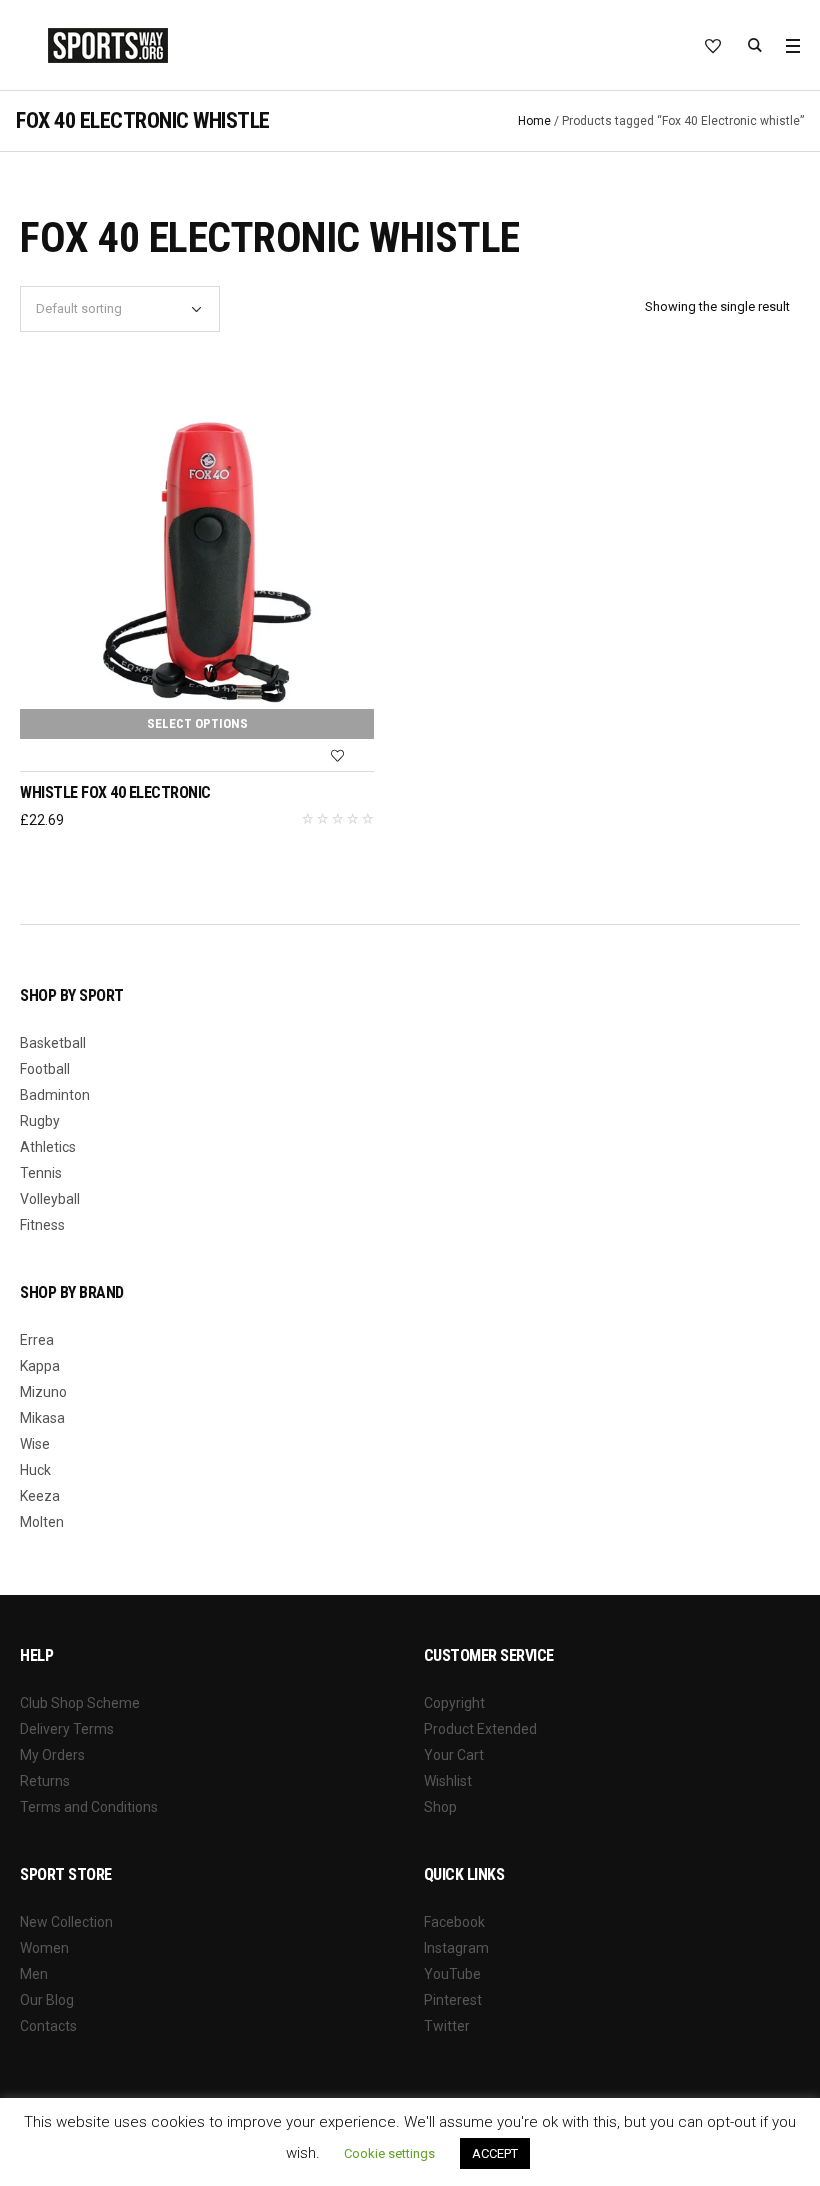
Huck (35, 1470)
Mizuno (43, 1392)
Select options (197, 723)
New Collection (66, 1922)
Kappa (40, 1366)
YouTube (452, 1974)
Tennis (41, 1173)
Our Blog (47, 2000)
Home (534, 121)
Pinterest (453, 2000)
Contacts (48, 2026)
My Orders (52, 1755)
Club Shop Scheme (80, 1703)
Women (44, 1948)
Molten (42, 1522)
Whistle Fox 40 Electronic (115, 792)
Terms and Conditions (89, 1807)
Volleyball (50, 1199)
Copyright (454, 1703)
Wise (35, 1444)
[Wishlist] (337, 756)
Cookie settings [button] (389, 2153)
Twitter (447, 2026)
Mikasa (42, 1418)
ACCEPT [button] (495, 2153)
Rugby (40, 1121)
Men (34, 1974)
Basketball (53, 1043)
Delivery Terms (67, 1729)
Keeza (40, 1496)
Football (45, 1069)
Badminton (55, 1095)
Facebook (454, 1922)
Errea (37, 1340)
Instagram (456, 1948)
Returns (45, 1781)
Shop (440, 1807)
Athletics (48, 1147)
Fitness (42, 1225)
